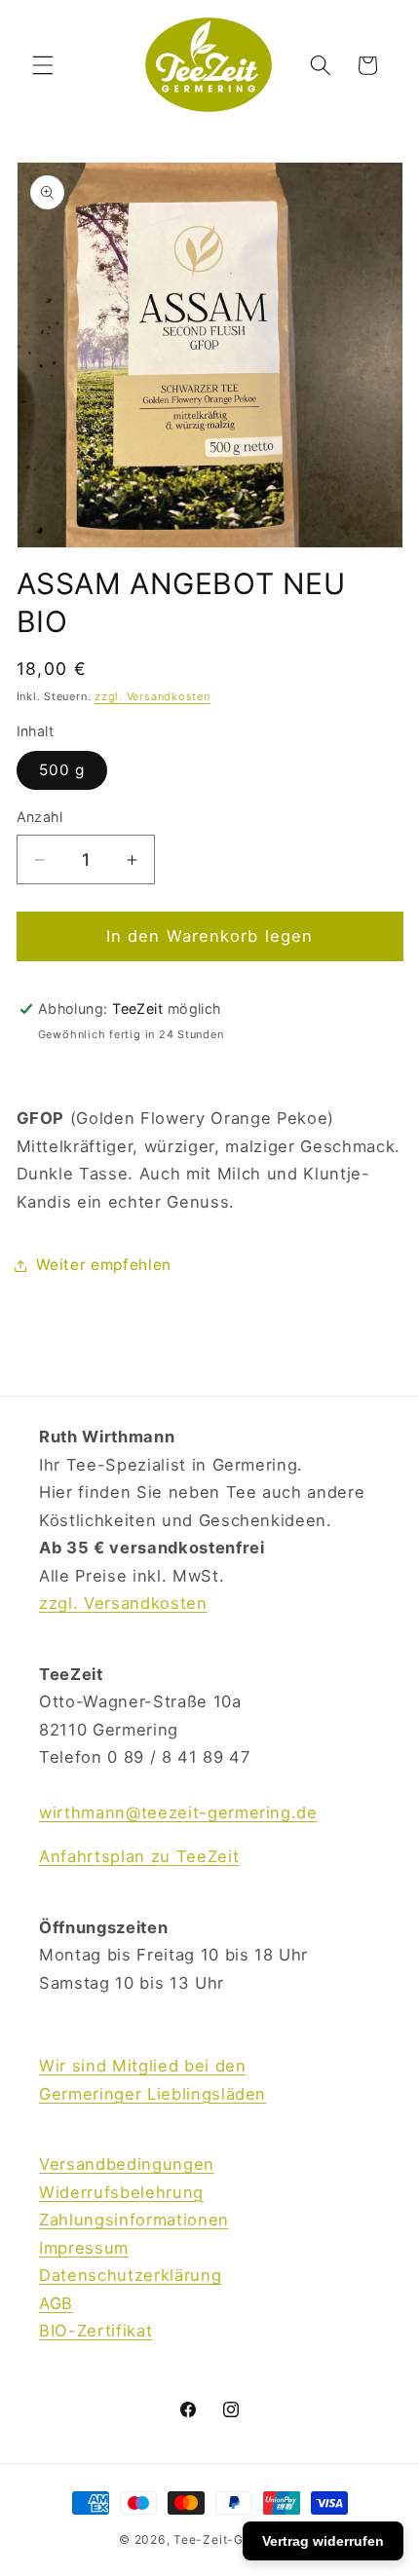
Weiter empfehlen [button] (104, 1265)
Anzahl (40, 817)
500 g (62, 770)
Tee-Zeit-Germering (237, 2539)
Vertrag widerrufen (323, 2541)
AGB (56, 2303)
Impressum (84, 2248)
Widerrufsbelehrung (121, 2192)
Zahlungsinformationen (134, 2220)
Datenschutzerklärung (130, 2275)
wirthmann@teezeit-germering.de (178, 1812)
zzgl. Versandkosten (152, 696)
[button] (43, 65)
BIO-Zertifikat (95, 2331)
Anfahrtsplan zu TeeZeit (139, 1856)
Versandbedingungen (127, 2164)
